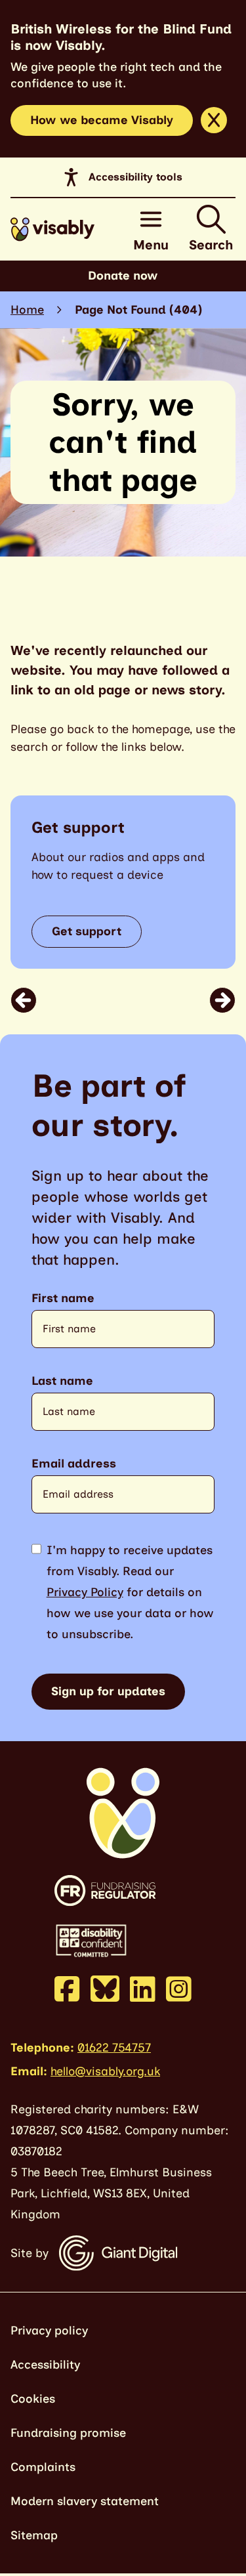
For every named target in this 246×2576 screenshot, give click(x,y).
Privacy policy (49, 2331)
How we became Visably (102, 120)
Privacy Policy (85, 1592)
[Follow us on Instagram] (179, 1989)
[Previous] (24, 1000)
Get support (87, 931)
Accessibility (45, 2365)
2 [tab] (131, 1000)
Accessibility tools (135, 177)
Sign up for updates (108, 1691)
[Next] (222, 1000)
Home (27, 310)
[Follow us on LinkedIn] (143, 1989)
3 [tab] (142, 1000)
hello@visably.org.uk (105, 2071)
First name (63, 1299)
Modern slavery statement (85, 2501)
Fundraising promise (68, 2433)
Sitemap (34, 2535)
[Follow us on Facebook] (67, 1989)
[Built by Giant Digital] (118, 2253)
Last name (62, 1381)
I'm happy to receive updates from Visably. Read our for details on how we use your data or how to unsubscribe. (130, 1592)
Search (211, 245)
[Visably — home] (52, 229)
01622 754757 (114, 2048)
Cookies (33, 2399)
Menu (151, 245)
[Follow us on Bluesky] (105, 1988)
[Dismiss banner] (214, 120)
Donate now (123, 276)
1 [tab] (113, 1000)
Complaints (43, 2467)
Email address (74, 1464)
